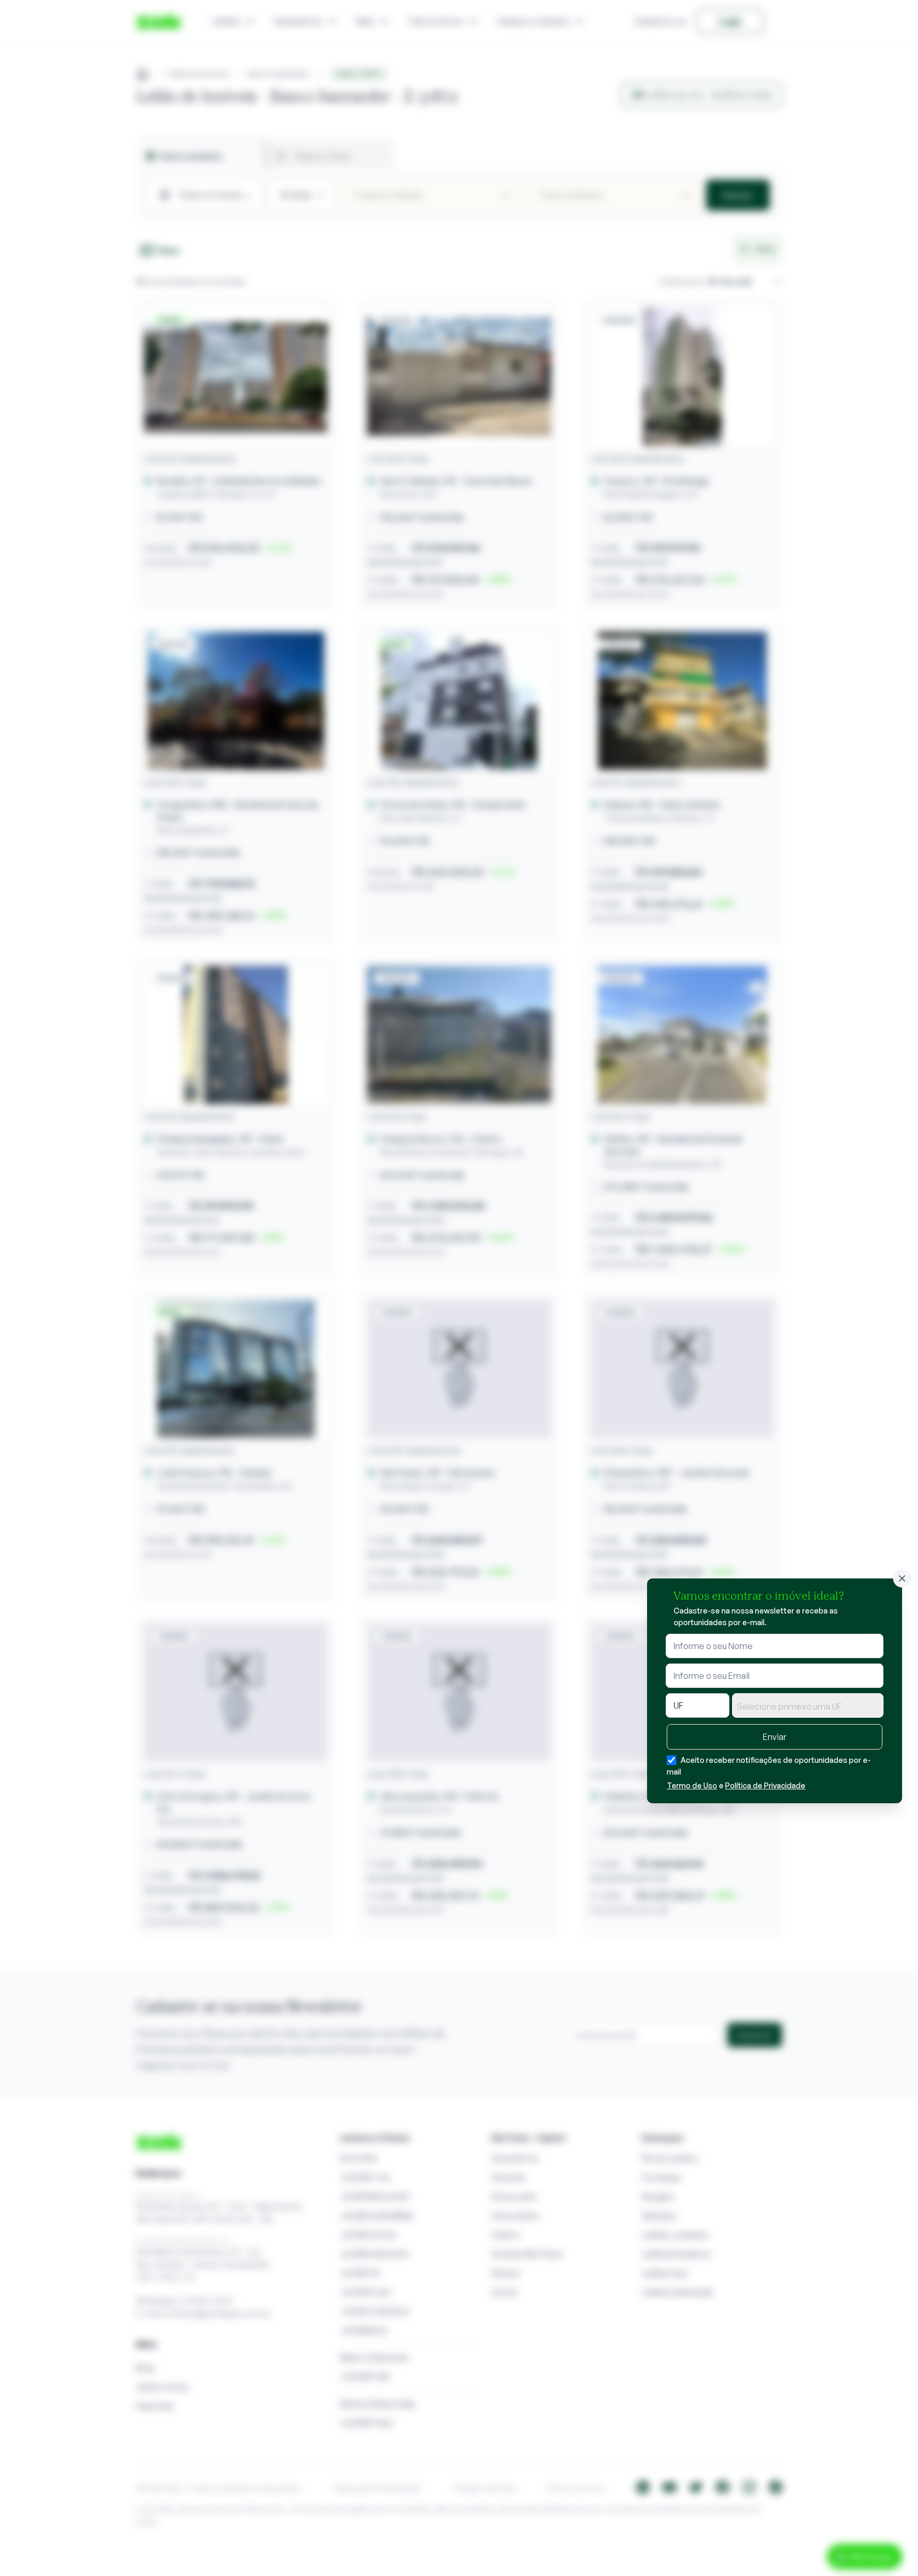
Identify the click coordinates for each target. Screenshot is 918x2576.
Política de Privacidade (765, 1785)
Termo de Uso (692, 1785)
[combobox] (808, 1705)
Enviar (775, 1737)
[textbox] (808, 1707)
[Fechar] (902, 1578)
